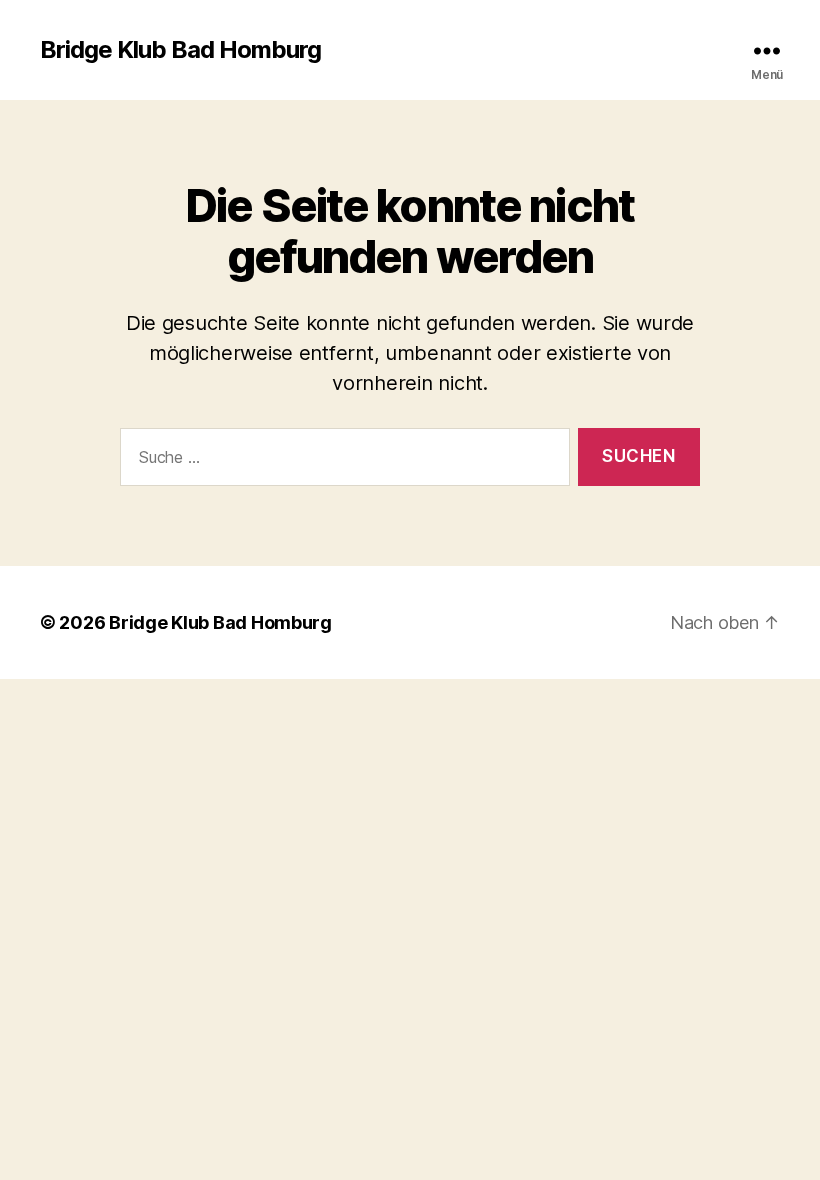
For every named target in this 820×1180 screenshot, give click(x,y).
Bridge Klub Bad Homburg (180, 50)
